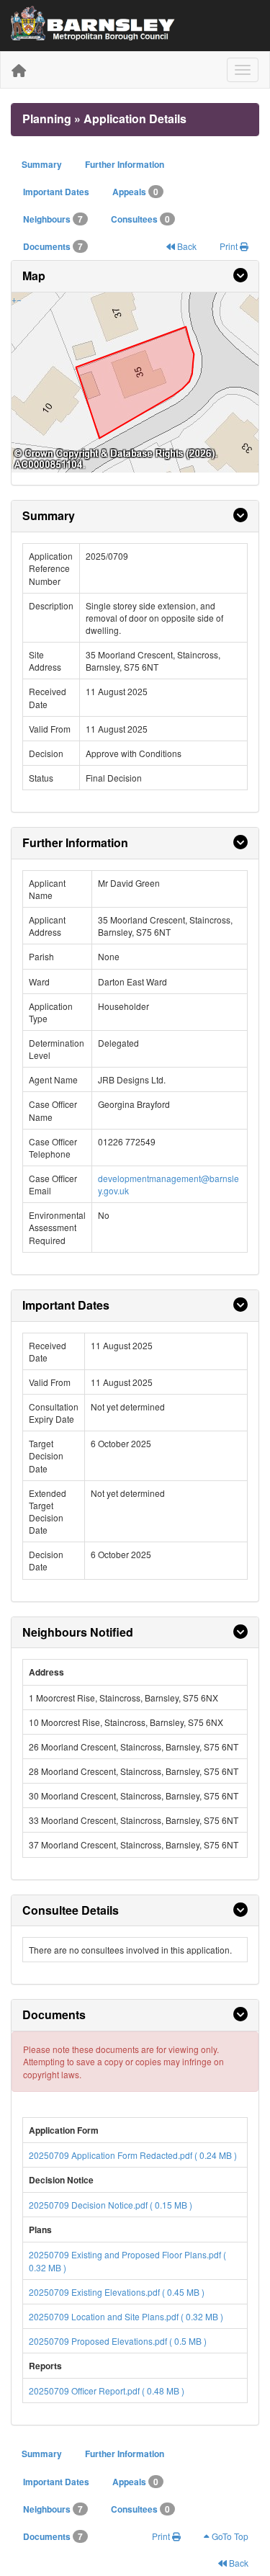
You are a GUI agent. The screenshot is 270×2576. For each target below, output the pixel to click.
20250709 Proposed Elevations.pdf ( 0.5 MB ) (118, 2341)
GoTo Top (229, 2536)
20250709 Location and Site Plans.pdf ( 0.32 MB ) (126, 2316)
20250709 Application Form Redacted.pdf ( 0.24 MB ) (133, 2155)
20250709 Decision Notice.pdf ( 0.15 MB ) (111, 2205)
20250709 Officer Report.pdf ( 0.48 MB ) (107, 2391)
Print (230, 246)
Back (186, 246)
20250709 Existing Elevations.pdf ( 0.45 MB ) (117, 2292)
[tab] (135, 277)
